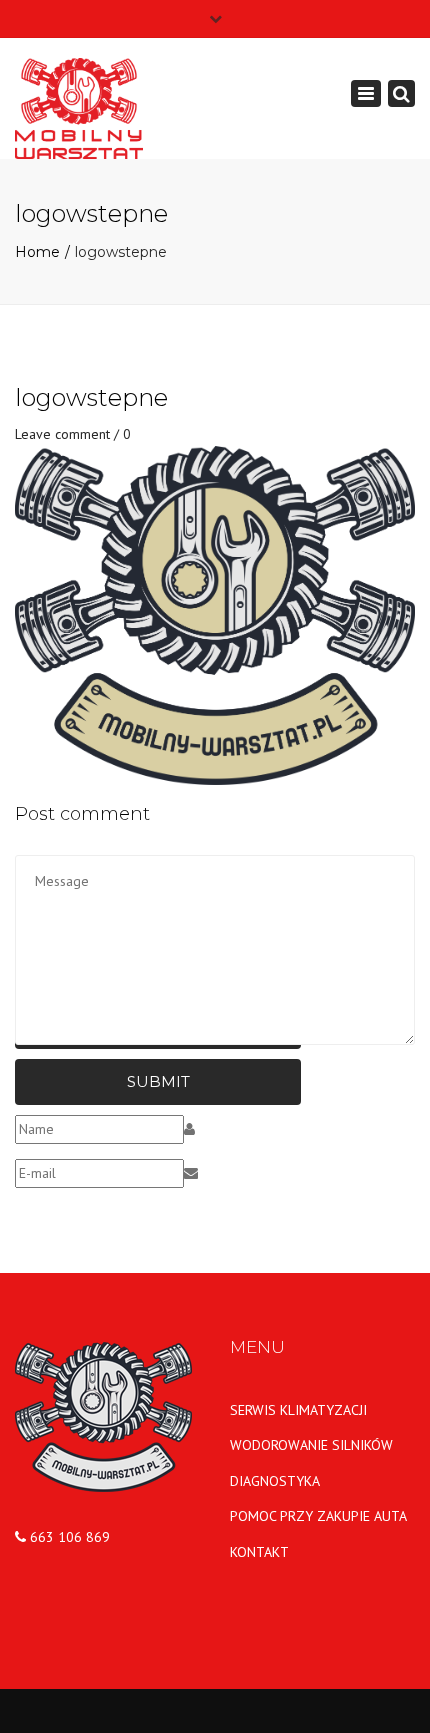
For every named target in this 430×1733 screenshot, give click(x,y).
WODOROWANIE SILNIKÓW (311, 1445)
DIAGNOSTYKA (275, 1481)
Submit (158, 1081)
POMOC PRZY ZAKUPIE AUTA (318, 1516)
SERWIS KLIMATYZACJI (298, 1410)
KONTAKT (259, 1552)
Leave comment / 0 (73, 434)
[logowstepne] (215, 614)
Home (37, 252)
